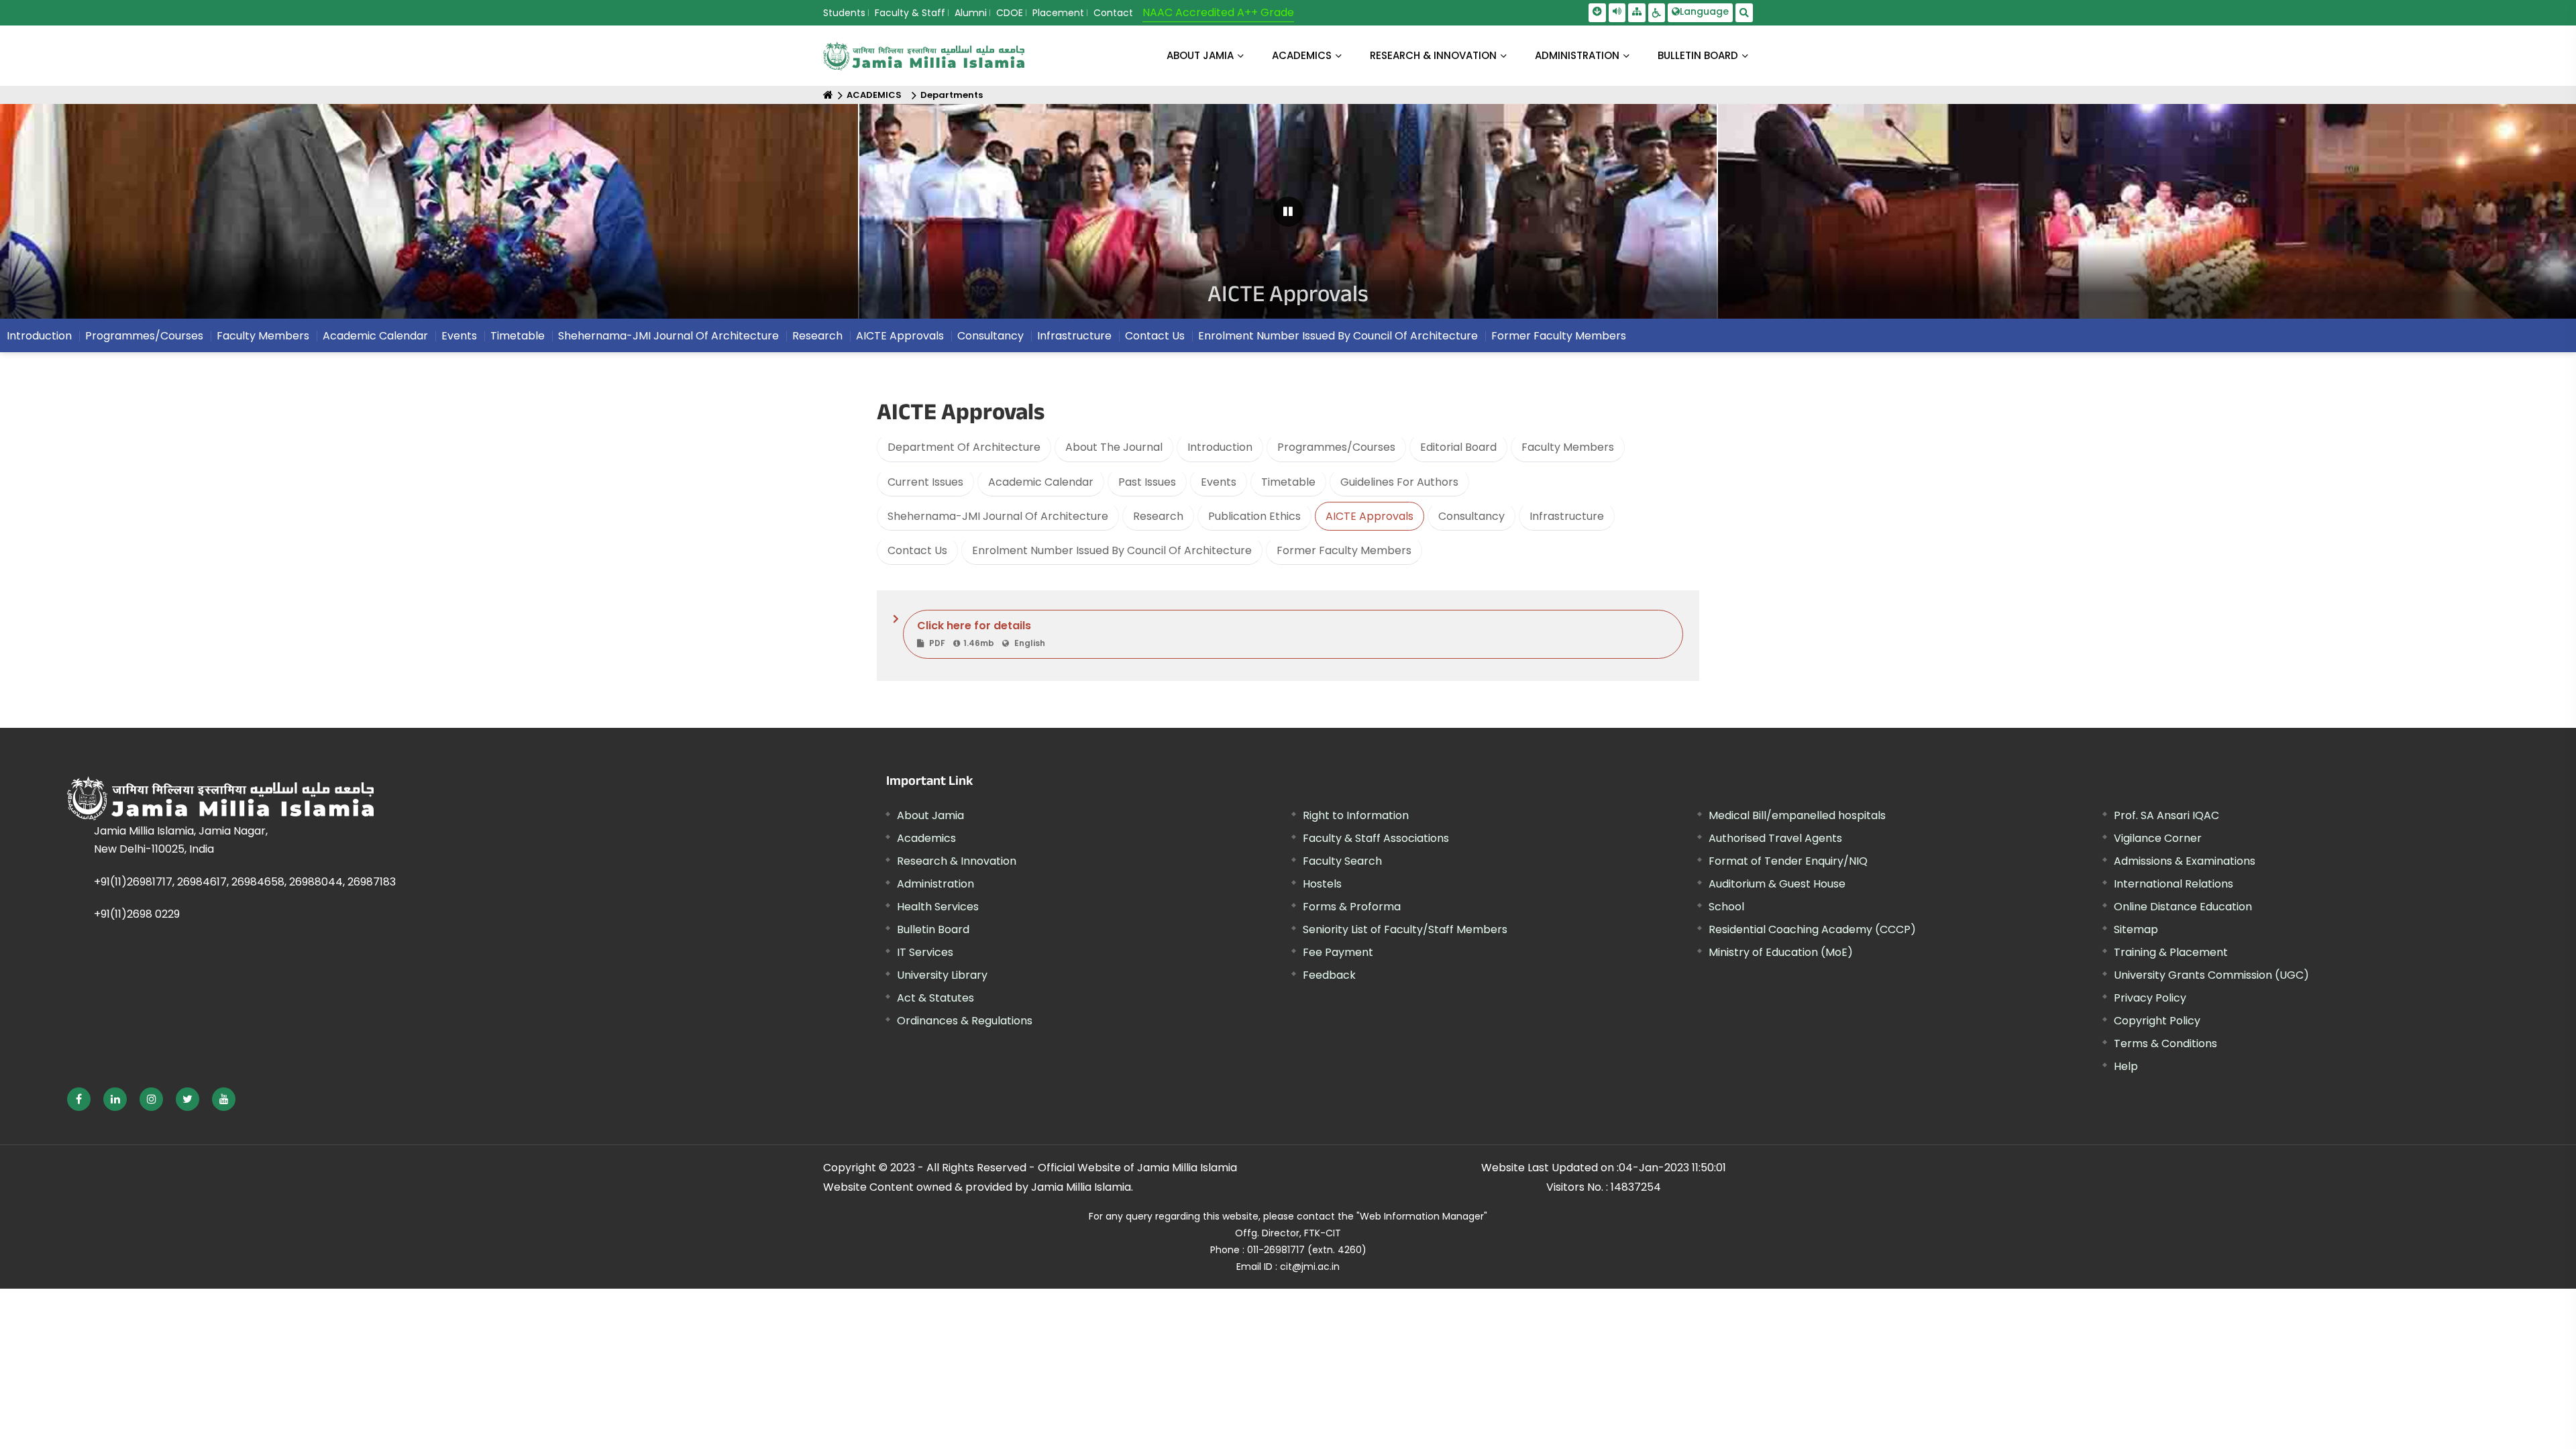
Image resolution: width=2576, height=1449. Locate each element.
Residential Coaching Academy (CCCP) (1812, 929)
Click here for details (981, 633)
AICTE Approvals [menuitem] (900, 336)
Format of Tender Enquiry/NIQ (1788, 861)
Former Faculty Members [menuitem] (1559, 336)
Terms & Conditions (2165, 1043)
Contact (1113, 13)
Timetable (1288, 482)
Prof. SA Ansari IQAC (2166, 815)
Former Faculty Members (1344, 550)
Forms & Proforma (1352, 907)
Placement (1058, 13)
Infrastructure (1567, 516)
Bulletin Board (933, 929)
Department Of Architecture (964, 447)
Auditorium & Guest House (1777, 884)
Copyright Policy (2157, 1021)
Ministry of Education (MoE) (1781, 952)
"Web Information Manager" (1422, 1216)
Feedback (1329, 975)
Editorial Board (1458, 447)
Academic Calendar (1041, 482)
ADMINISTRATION (1577, 55)
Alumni (971, 13)
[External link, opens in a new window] (79, 1099)
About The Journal (1114, 447)
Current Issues (925, 482)
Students (844, 13)
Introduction (1220, 447)
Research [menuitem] (817, 336)
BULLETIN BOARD (1698, 55)
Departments (952, 95)
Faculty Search (1342, 861)
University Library (942, 975)
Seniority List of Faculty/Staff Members (1405, 929)
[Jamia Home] (368, 798)
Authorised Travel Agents (1775, 838)
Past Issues (1147, 482)
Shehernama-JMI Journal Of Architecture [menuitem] (668, 336)
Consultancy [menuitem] (990, 336)
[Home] (828, 95)
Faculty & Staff (910, 13)
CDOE (1010, 13)
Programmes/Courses (1336, 447)
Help (2126, 1066)
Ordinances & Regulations (965, 1021)
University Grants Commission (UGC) (2211, 975)
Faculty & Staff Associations (1376, 838)
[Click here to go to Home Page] (924, 56)
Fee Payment (1338, 952)
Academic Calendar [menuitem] (375, 336)
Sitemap (2136, 929)
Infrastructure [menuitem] (1074, 336)
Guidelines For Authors (1399, 482)
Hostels (1322, 884)
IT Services (925, 952)
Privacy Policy (2150, 998)
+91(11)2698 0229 (137, 914)
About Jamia (1200, 55)
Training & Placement (2171, 952)
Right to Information (1356, 815)
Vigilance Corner (2158, 838)
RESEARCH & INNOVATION (1433, 55)
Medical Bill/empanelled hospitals (1797, 815)
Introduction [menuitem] (39, 336)
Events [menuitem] (459, 336)
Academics (926, 838)
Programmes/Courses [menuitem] (144, 336)
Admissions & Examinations (2185, 861)
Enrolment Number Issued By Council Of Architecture (1112, 550)
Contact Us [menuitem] (1155, 336)
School (1726, 907)
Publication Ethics (1254, 516)
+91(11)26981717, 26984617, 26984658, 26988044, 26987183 (245, 882)
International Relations (2173, 884)
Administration (935, 884)
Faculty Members (1568, 447)
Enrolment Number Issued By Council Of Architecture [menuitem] (1338, 336)
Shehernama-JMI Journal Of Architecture (998, 516)
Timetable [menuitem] (518, 336)
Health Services (938, 907)
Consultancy (1471, 516)
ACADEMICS (1302, 55)
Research (1158, 516)
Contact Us (917, 550)
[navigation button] (117, 218)
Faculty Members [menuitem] (263, 336)
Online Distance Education (2183, 907)
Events (1219, 482)
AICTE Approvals (1370, 516)
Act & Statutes (935, 998)
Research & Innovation (957, 861)
